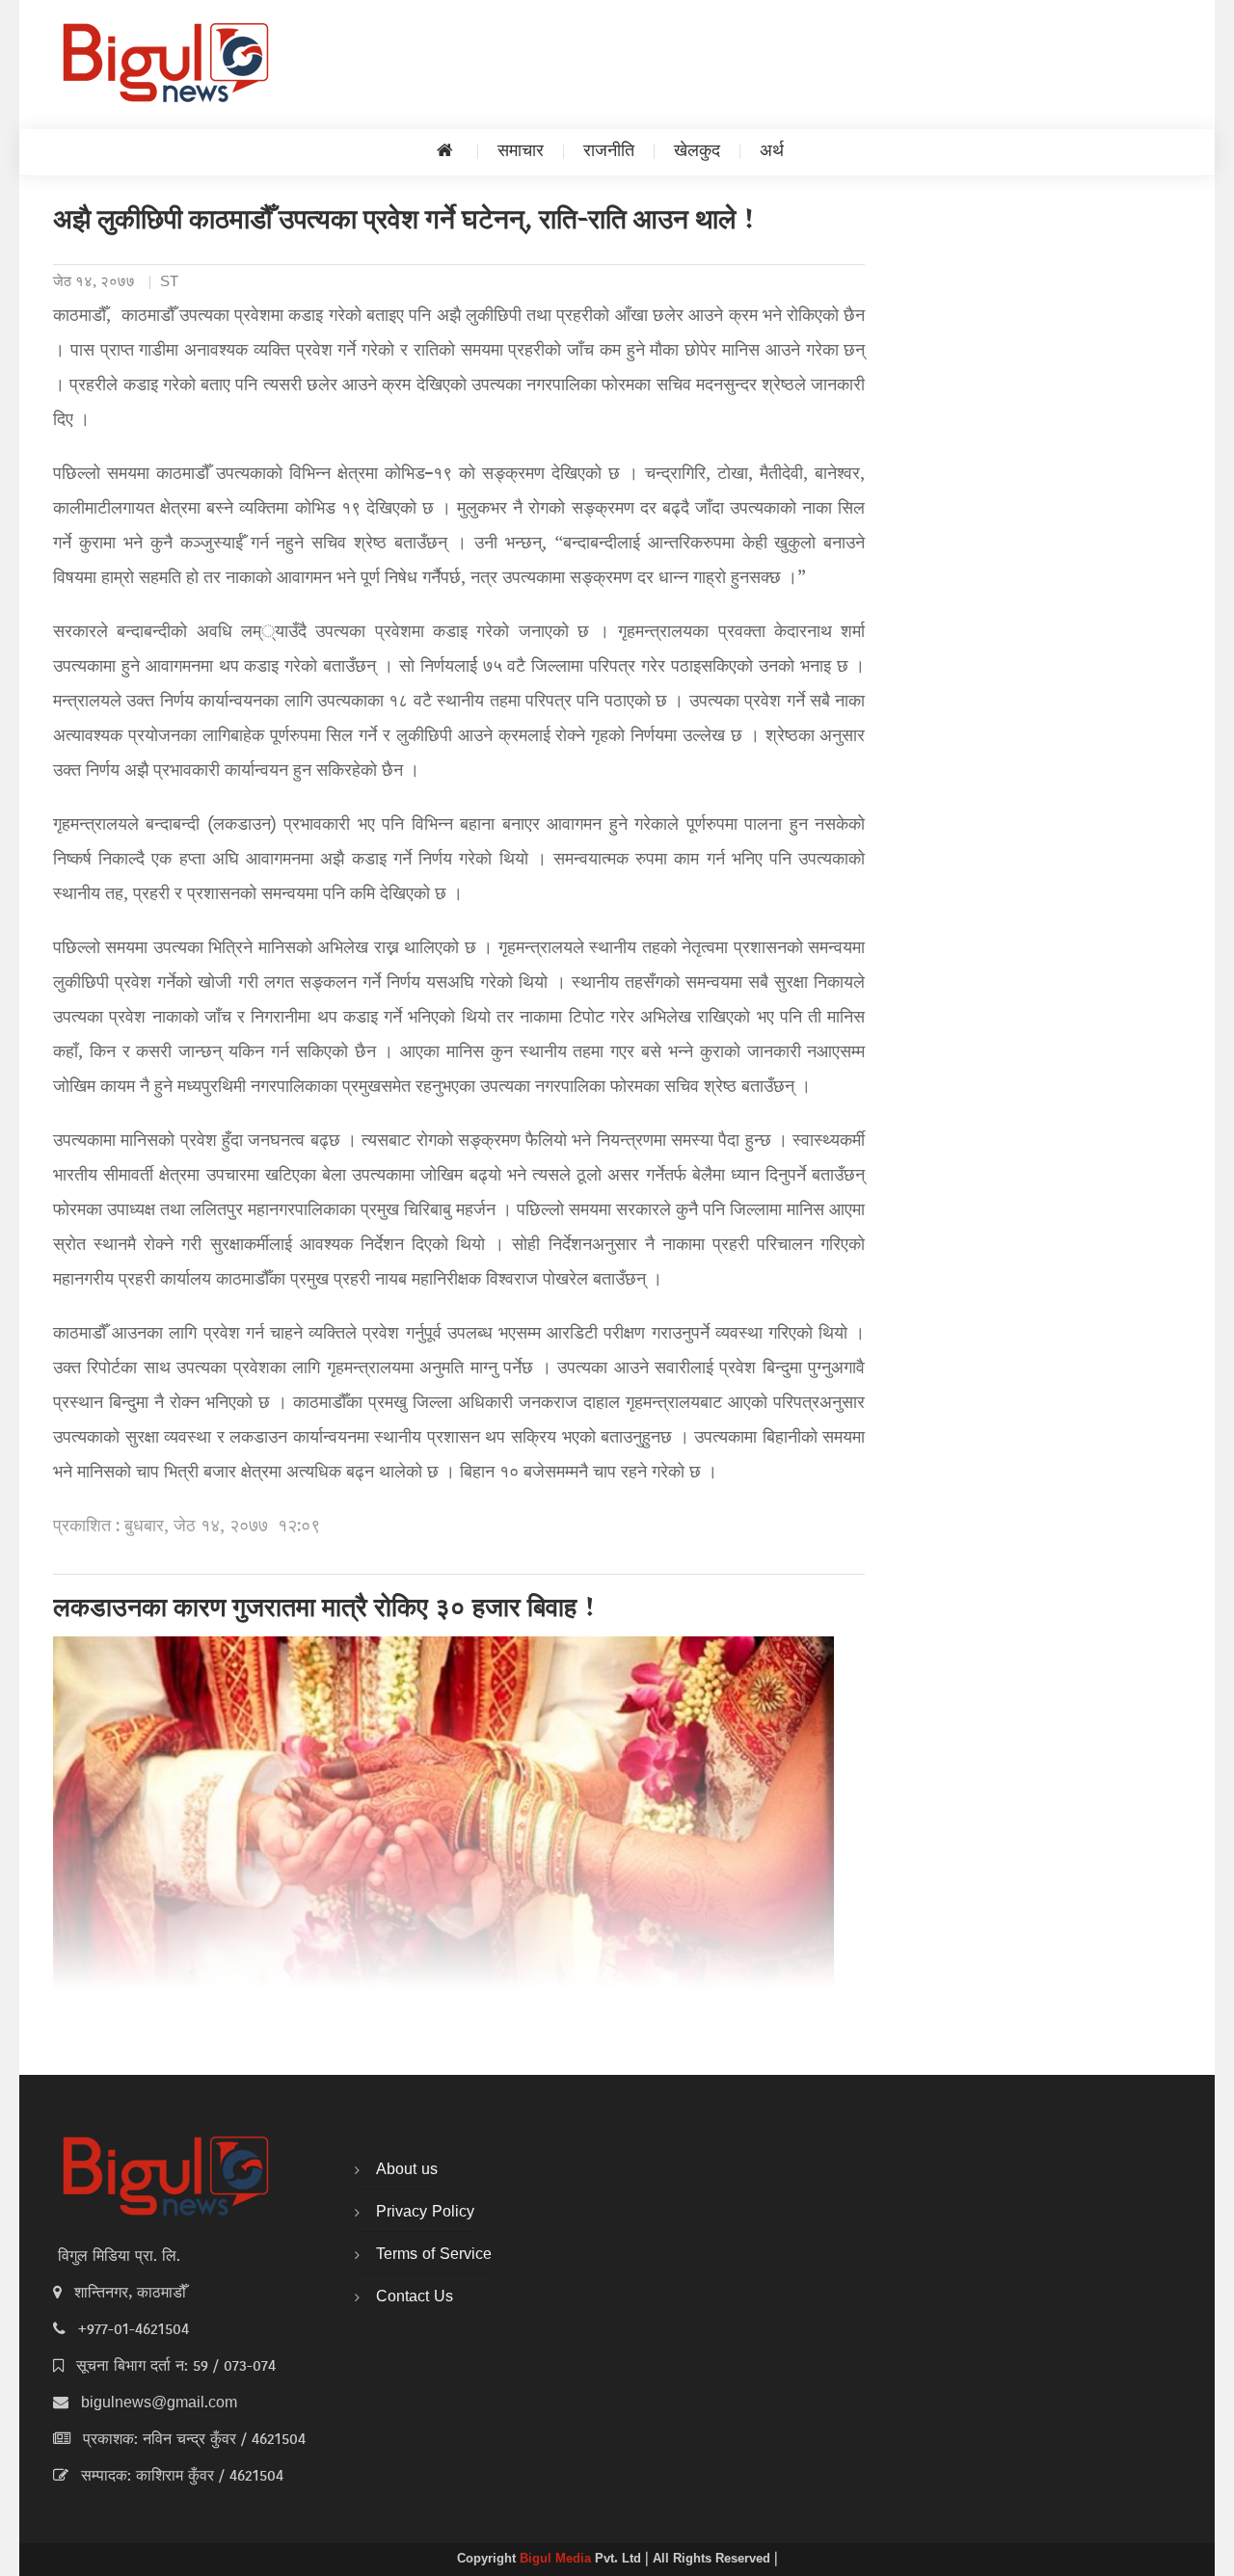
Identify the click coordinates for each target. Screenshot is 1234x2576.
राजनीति (609, 152)
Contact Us (415, 2297)
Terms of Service (434, 2255)
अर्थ (772, 152)
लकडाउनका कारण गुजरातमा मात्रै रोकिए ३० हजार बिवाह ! (325, 1610)
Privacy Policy (425, 2213)
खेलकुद (697, 152)
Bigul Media (557, 2560)
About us (407, 2170)
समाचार (521, 152)
